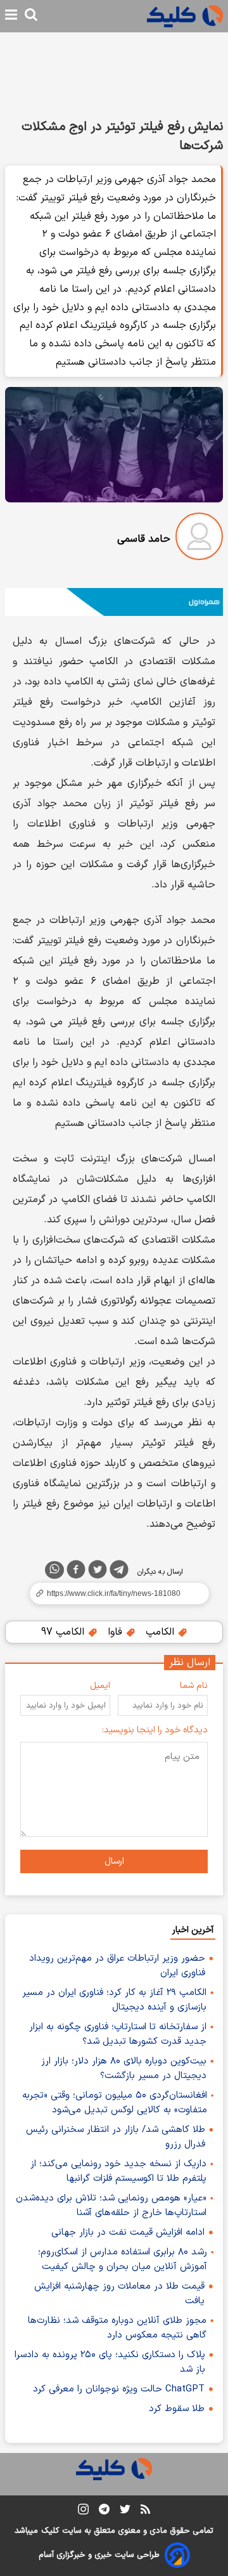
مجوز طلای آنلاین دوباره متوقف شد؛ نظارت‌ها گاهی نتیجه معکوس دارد (117, 2328)
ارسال (114, 1861)
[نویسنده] (199, 539)
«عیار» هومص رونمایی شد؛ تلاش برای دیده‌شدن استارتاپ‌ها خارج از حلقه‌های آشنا (111, 2206)
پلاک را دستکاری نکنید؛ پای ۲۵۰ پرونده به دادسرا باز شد (110, 2362)
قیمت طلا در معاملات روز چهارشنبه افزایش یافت (119, 2294)
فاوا (117, 1632)
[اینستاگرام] (83, 2512)
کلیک (50, 2531)
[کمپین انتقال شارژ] (114, 602)
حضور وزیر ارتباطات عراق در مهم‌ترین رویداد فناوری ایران (117, 1966)
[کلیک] (185, 16)
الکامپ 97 (64, 1632)
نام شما (194, 1686)
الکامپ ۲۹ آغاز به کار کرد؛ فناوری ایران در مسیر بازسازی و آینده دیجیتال (114, 2000)
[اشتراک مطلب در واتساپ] (54, 1570)
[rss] (145, 2511)
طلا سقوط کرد (177, 2409)
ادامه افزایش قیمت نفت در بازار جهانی (128, 2233)
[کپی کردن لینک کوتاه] (114, 1593)
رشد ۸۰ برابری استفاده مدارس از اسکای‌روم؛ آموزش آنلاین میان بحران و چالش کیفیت (123, 2259)
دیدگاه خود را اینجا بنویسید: (155, 1730)
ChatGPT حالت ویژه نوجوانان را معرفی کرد (119, 2389)
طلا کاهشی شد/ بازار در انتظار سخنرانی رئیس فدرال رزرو (116, 2137)
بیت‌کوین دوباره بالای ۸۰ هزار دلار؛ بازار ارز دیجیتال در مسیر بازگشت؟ (124, 2069)
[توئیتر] (98, 1572)
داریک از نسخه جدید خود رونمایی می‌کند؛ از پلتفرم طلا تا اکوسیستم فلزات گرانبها (118, 2171)
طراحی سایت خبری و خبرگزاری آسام (99, 2555)
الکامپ (161, 1632)
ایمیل (100, 1686)
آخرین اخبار (193, 1930)
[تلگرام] (119, 1572)
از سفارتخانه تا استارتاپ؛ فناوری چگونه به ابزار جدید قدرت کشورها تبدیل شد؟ (118, 2034)
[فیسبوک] (76, 1572)
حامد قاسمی (144, 539)
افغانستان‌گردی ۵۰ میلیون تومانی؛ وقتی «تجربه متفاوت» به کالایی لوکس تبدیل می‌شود (115, 2103)
